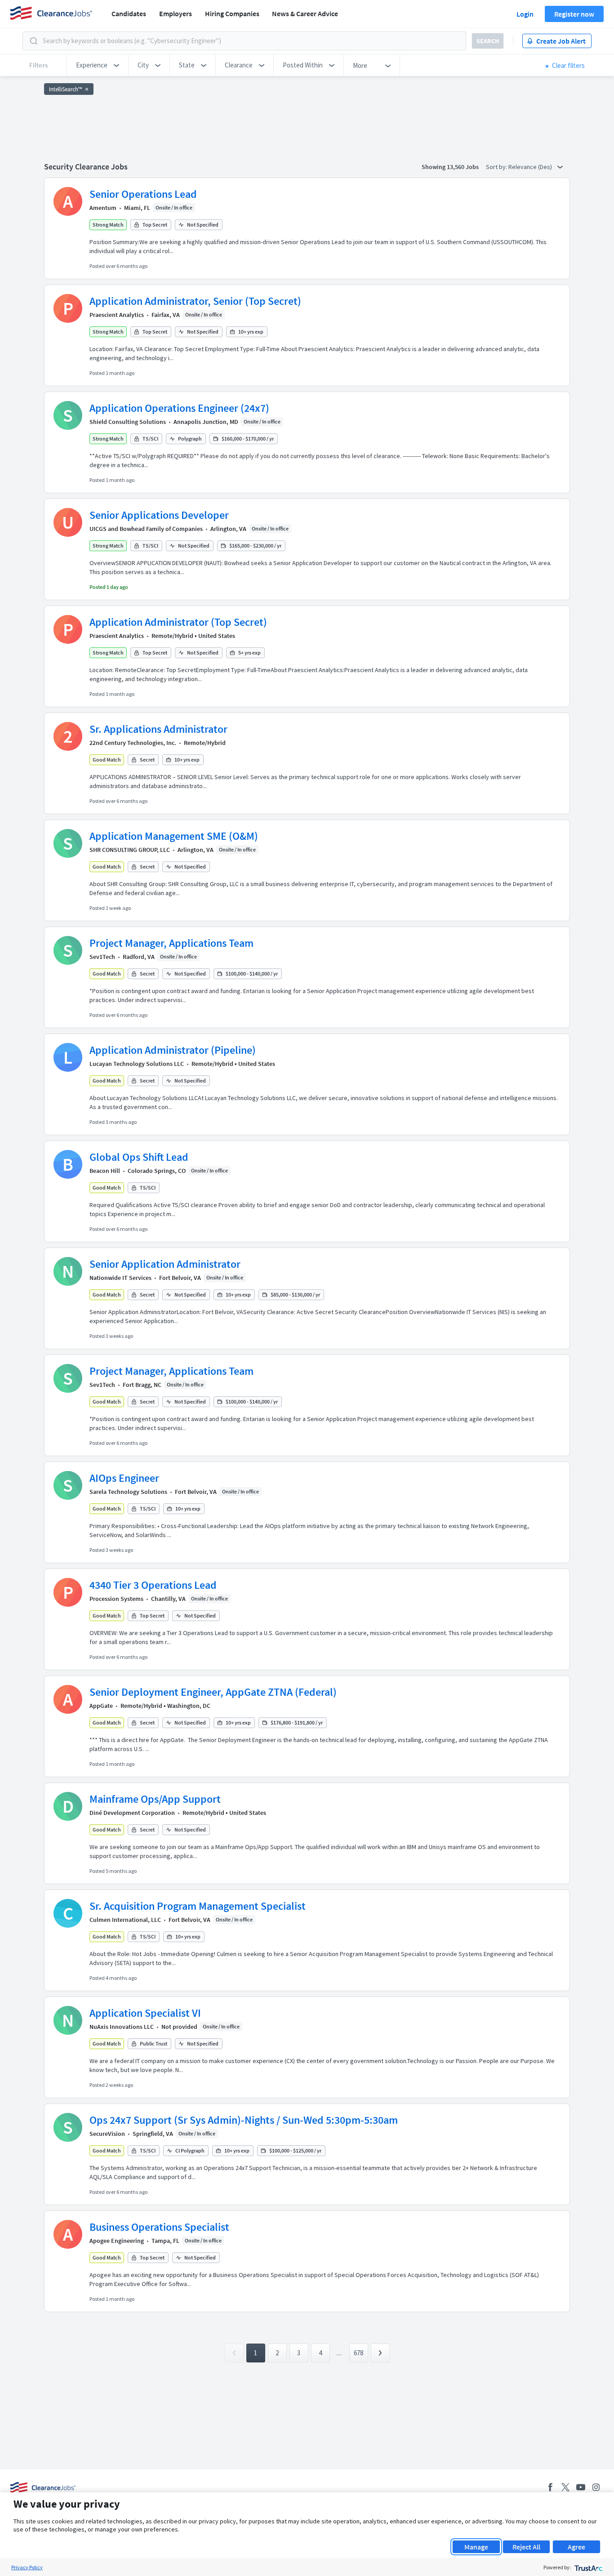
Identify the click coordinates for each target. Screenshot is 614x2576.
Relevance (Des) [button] (531, 167)
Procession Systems (116, 1599)
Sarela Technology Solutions (128, 1492)
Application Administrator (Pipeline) (173, 1050)
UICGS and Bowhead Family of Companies (146, 529)
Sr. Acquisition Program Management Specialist (198, 1906)
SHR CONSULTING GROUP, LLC (130, 850)
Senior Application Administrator (165, 1264)
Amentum (103, 208)
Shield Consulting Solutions (128, 422)
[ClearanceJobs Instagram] (596, 2487)
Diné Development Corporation (132, 1813)
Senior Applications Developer (159, 515)
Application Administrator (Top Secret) (178, 622)
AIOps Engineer (124, 1478)
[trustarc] (588, 2567)
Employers (176, 13)
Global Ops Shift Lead (139, 1157)
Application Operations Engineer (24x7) (179, 408)
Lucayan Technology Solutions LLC (137, 1064)
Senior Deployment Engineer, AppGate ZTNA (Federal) (213, 1692)
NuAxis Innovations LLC (122, 2027)
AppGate (101, 1706)
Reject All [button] (526, 2547)
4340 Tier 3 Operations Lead (153, 1585)
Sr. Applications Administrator (158, 729)
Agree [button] (576, 2547)
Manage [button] (476, 2547)
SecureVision (107, 2134)
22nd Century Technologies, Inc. (133, 743)
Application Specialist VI (145, 2013)
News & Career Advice (305, 13)
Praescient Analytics (117, 315)
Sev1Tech (102, 957)
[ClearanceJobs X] (565, 2487)
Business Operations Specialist (159, 2227)
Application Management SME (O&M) (174, 836)
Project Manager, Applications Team (171, 943)
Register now (574, 14)
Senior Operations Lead (143, 194)
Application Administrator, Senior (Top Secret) (195, 301)
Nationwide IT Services (120, 1278)
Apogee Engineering (117, 2241)
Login (525, 14)
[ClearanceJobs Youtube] (581, 2487)
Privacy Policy (27, 2567)
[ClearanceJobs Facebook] (550, 2487)
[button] (98, 65)
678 (358, 2353)
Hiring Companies (232, 13)
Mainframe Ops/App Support (155, 1799)
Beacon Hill (105, 1171)
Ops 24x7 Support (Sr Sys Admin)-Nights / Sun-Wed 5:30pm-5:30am (244, 2120)
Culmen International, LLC (125, 1920)
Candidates (129, 13)
